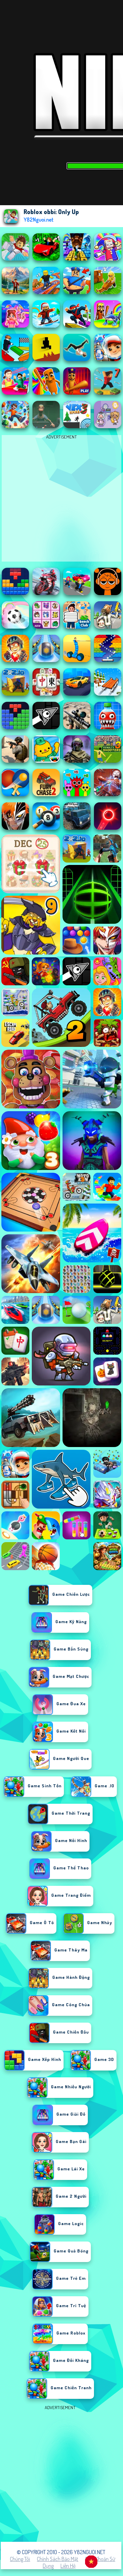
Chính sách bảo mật (58, 2559)
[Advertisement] (61, 2473)
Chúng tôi (20, 2559)
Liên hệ (68, 2566)
